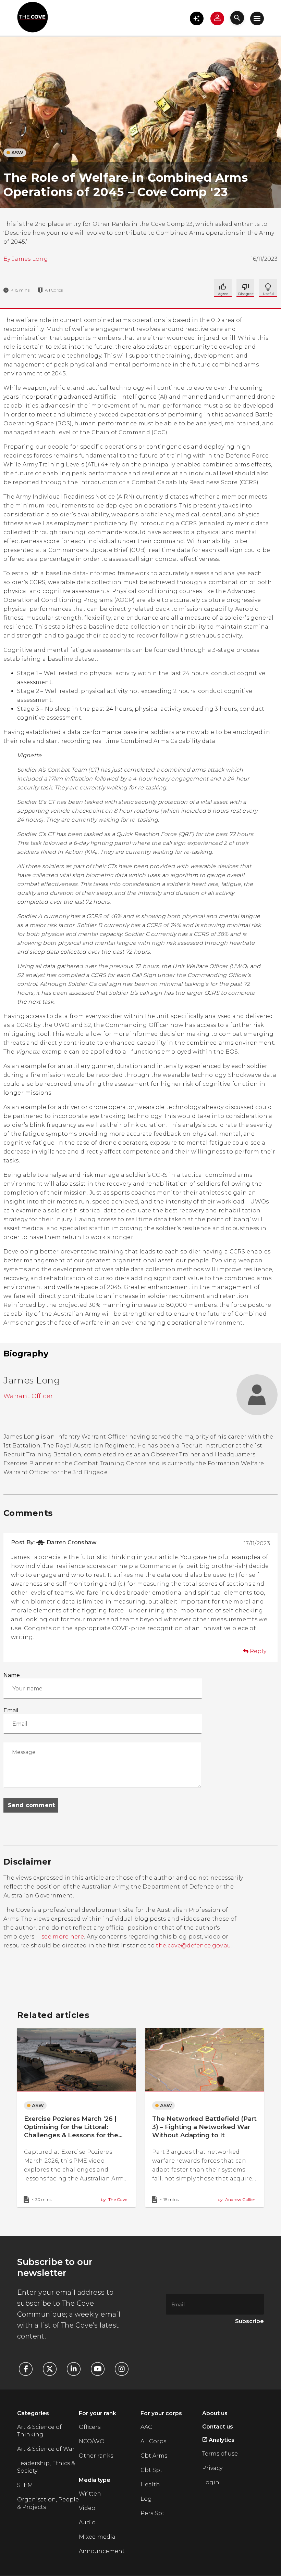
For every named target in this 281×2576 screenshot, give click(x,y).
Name (12, 1675)
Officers (90, 2427)
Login (211, 2482)
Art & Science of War (46, 2449)
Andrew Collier (236, 2199)
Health (150, 2484)
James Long (30, 259)
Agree (223, 288)
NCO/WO (92, 2441)
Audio (87, 2522)
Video (87, 2508)
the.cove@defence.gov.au (193, 1946)
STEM (25, 2485)
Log (146, 2499)
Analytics (221, 2440)
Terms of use (220, 2454)
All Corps (153, 2441)
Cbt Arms (154, 2456)
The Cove (114, 2199)
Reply (258, 1651)
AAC (146, 2427)
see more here (63, 1937)
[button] (197, 18)
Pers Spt (152, 2513)
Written (90, 2494)
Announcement (102, 2551)
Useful (245, 288)
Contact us (218, 2427)
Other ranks (96, 2456)
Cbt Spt (151, 2470)
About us (215, 2413)
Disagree (268, 288)
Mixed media (97, 2537)
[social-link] (29, 2369)
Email (11, 1710)
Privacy (212, 2468)
